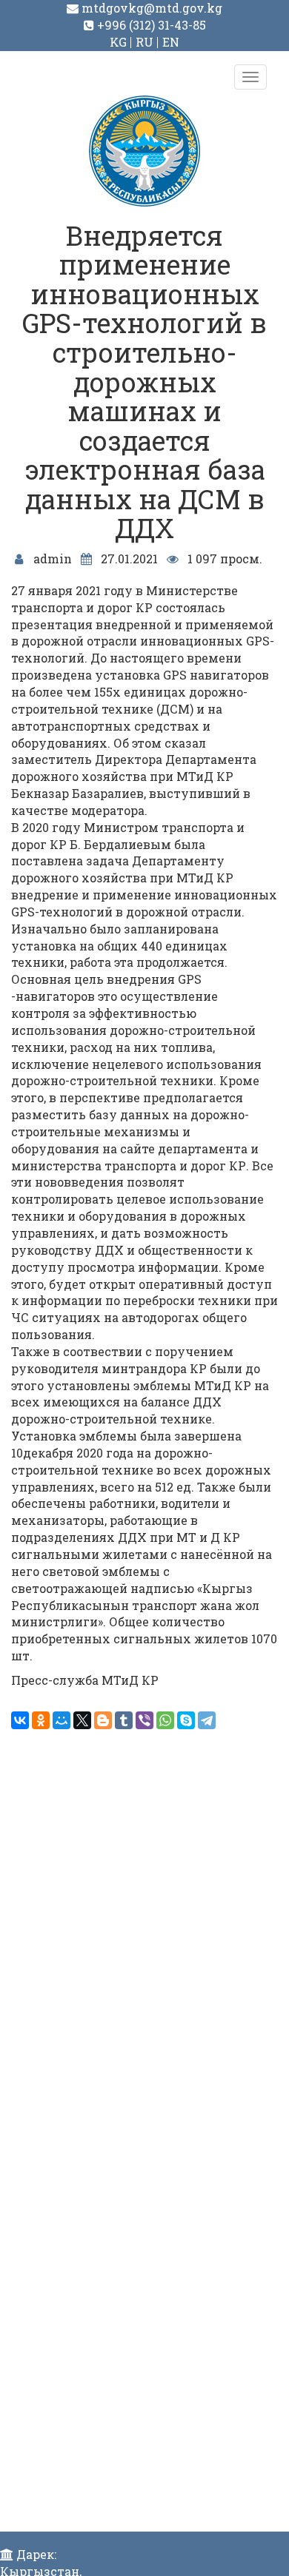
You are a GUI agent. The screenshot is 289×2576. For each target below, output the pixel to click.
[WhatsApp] (165, 1720)
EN (171, 42)
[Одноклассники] (41, 1720)
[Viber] (144, 1720)
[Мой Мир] (62, 1720)
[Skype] (186, 1720)
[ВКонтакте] (20, 1720)
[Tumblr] (124, 1720)
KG (118, 42)
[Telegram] (207, 1720)
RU (144, 42)
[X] (82, 1720)
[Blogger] (103, 1720)
